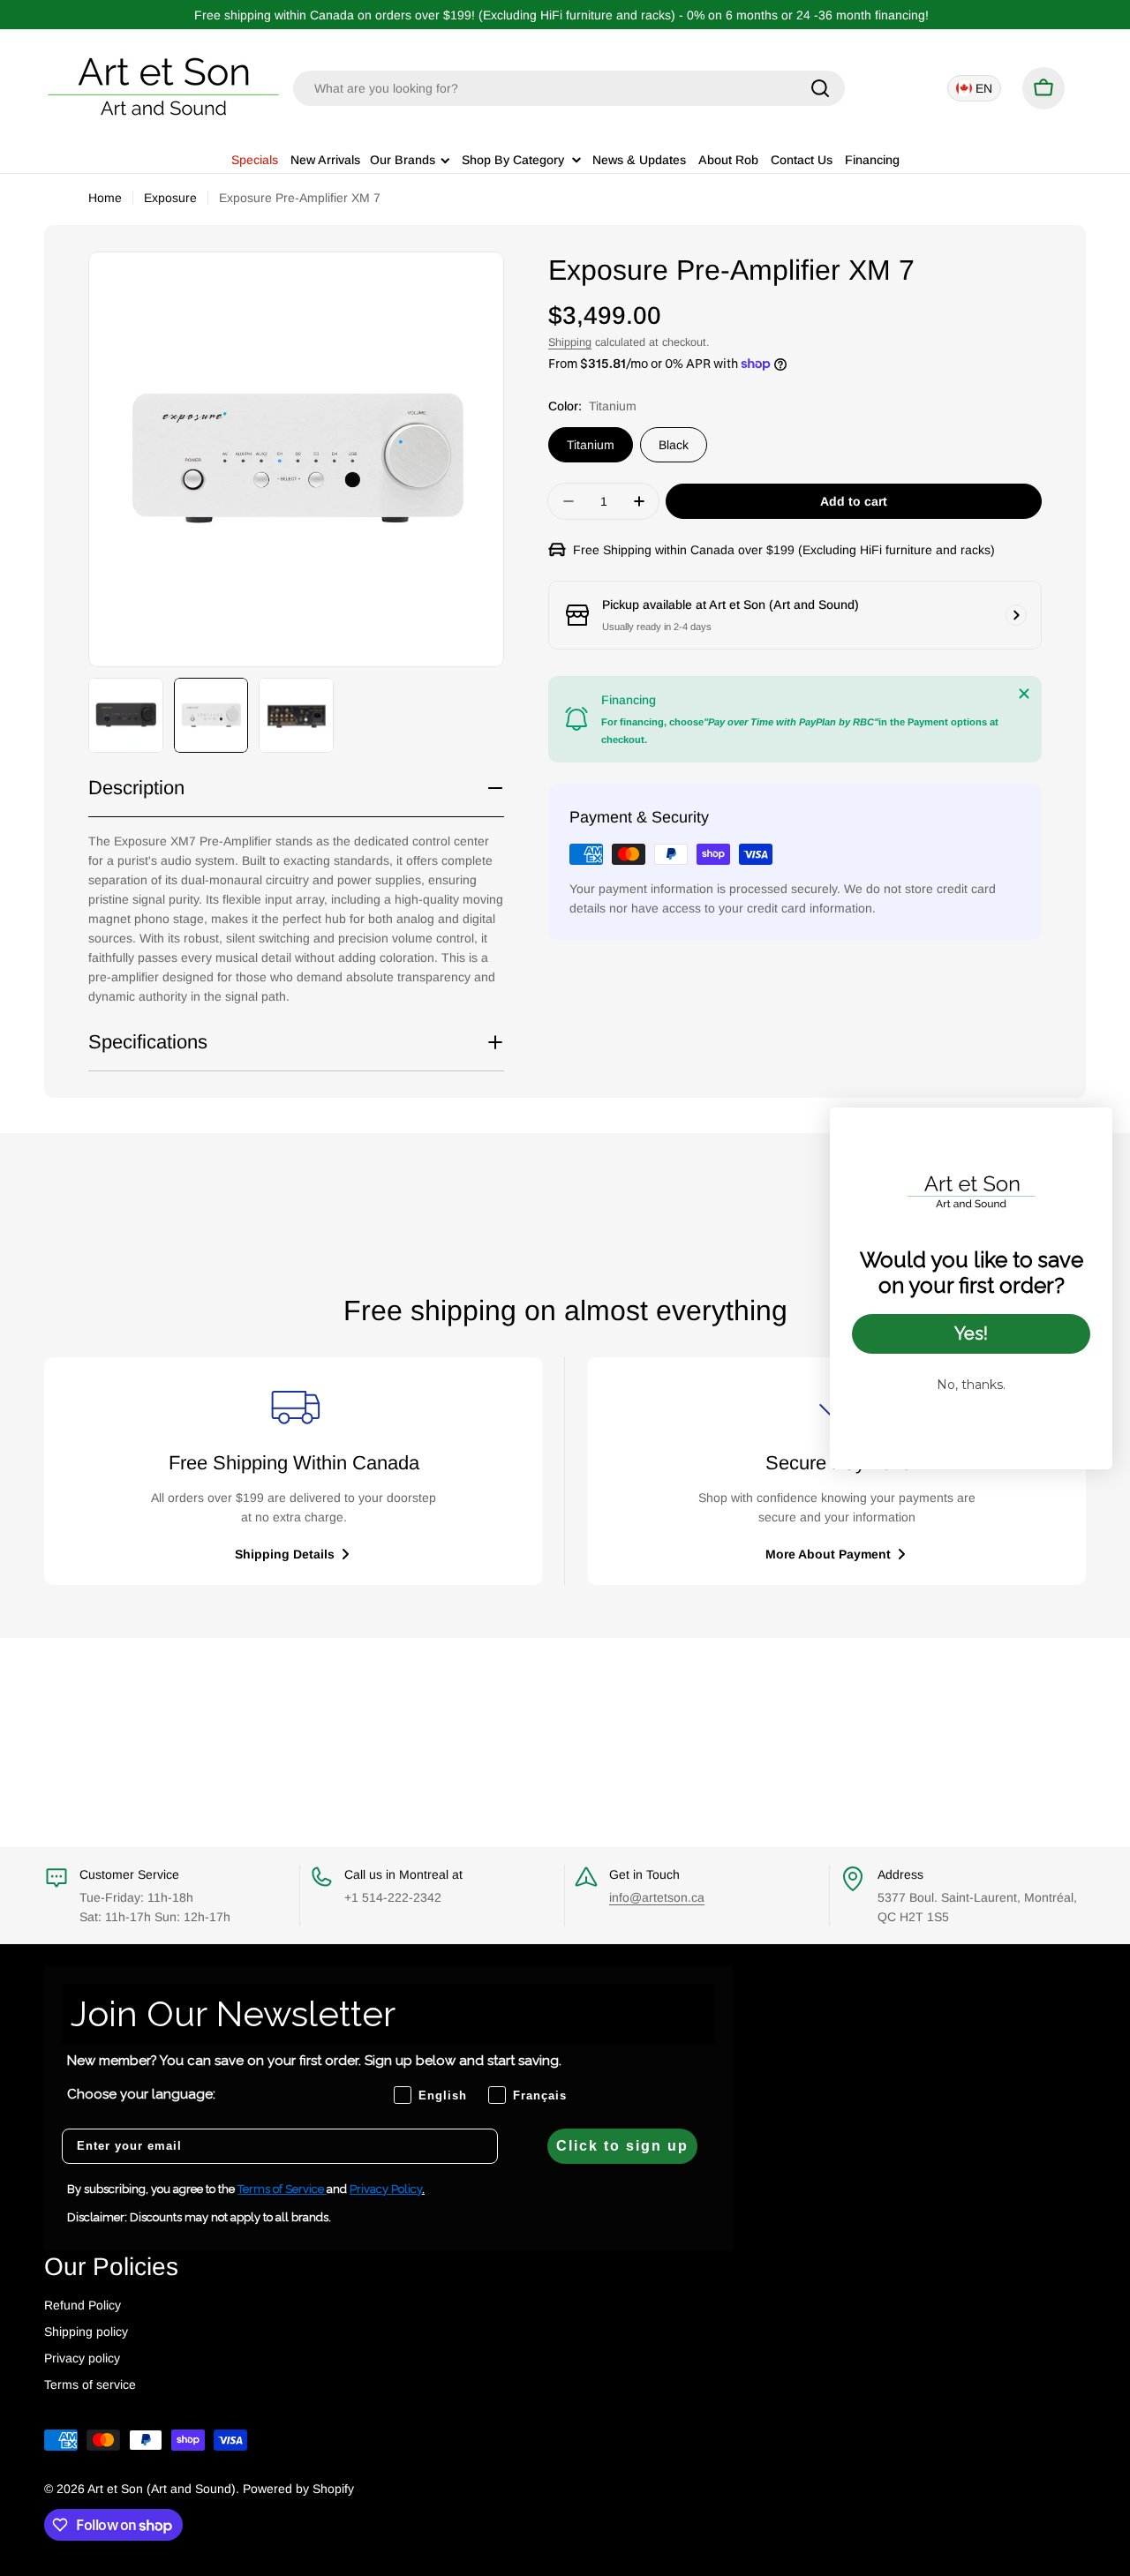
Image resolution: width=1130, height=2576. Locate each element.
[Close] (1024, 694)
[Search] (820, 88)
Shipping (570, 342)
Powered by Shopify (298, 2489)
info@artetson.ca (657, 1897)
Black (674, 445)
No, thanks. (971, 1385)
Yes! (971, 1333)
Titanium (591, 445)
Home (105, 198)
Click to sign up (622, 2146)
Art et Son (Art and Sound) (162, 2489)
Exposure (170, 198)
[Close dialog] (1090, 1130)
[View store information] (1016, 615)
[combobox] (569, 88)
